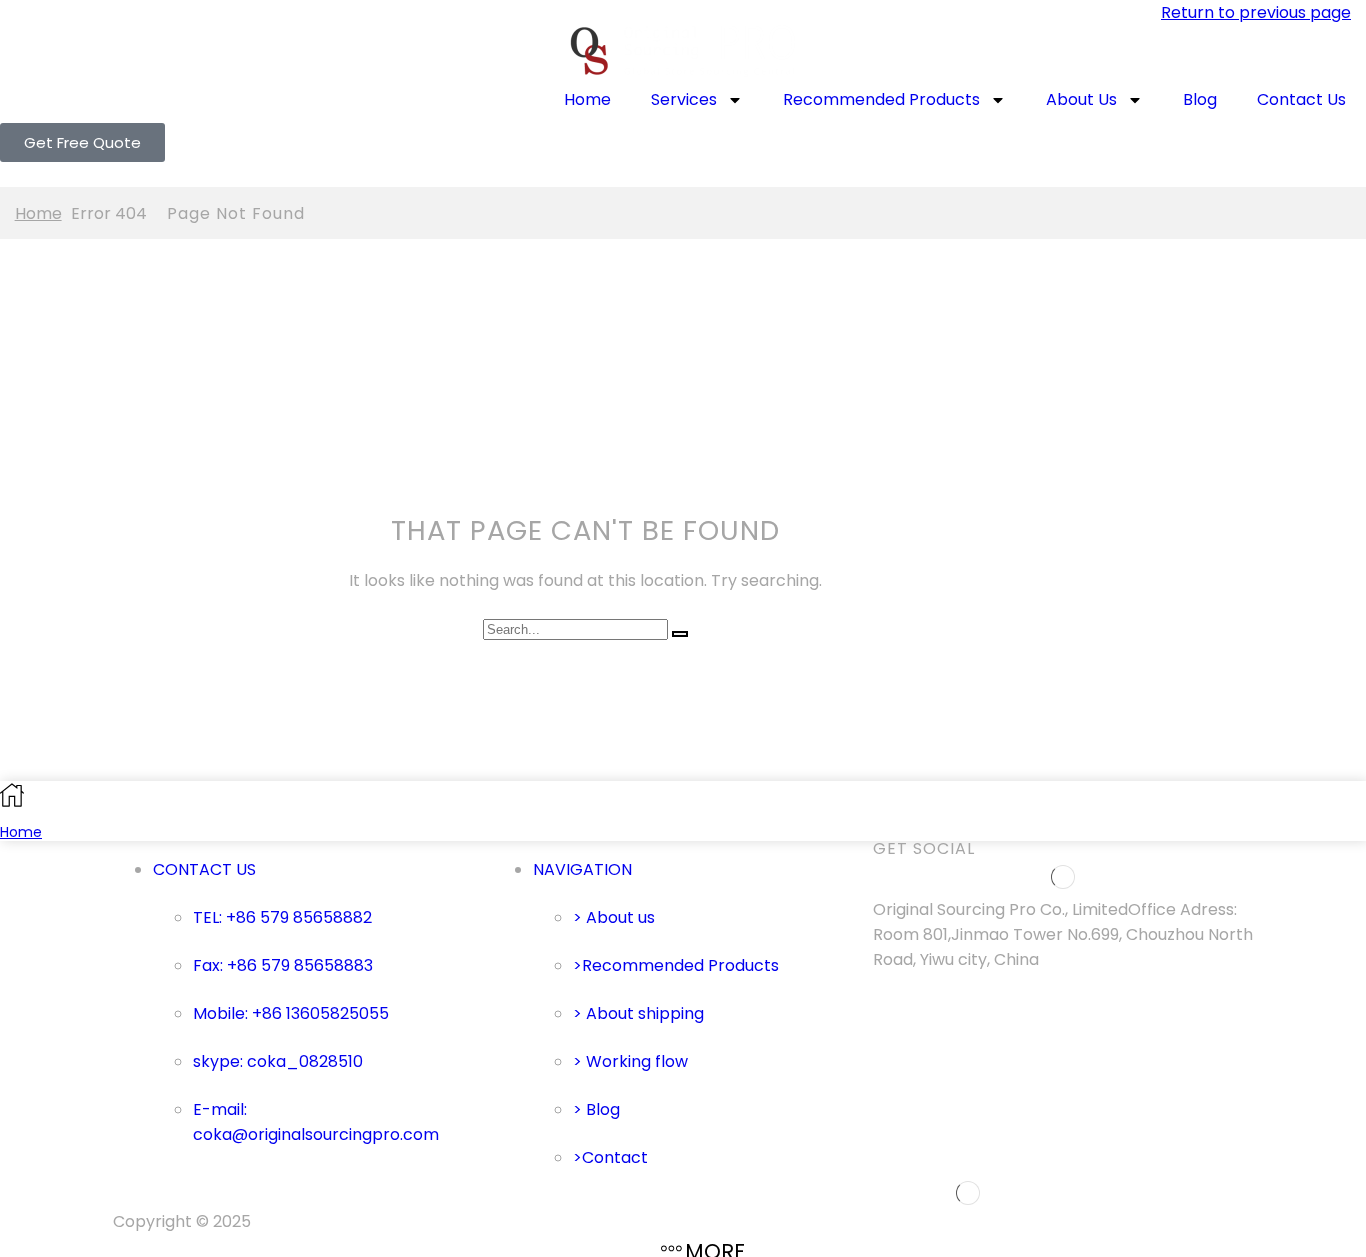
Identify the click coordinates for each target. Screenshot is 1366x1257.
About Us (1081, 99)
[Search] (680, 634)
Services (684, 99)
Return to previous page (1256, 12)
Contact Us (1301, 99)
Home (587, 99)
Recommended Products (881, 99)
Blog (1200, 99)
